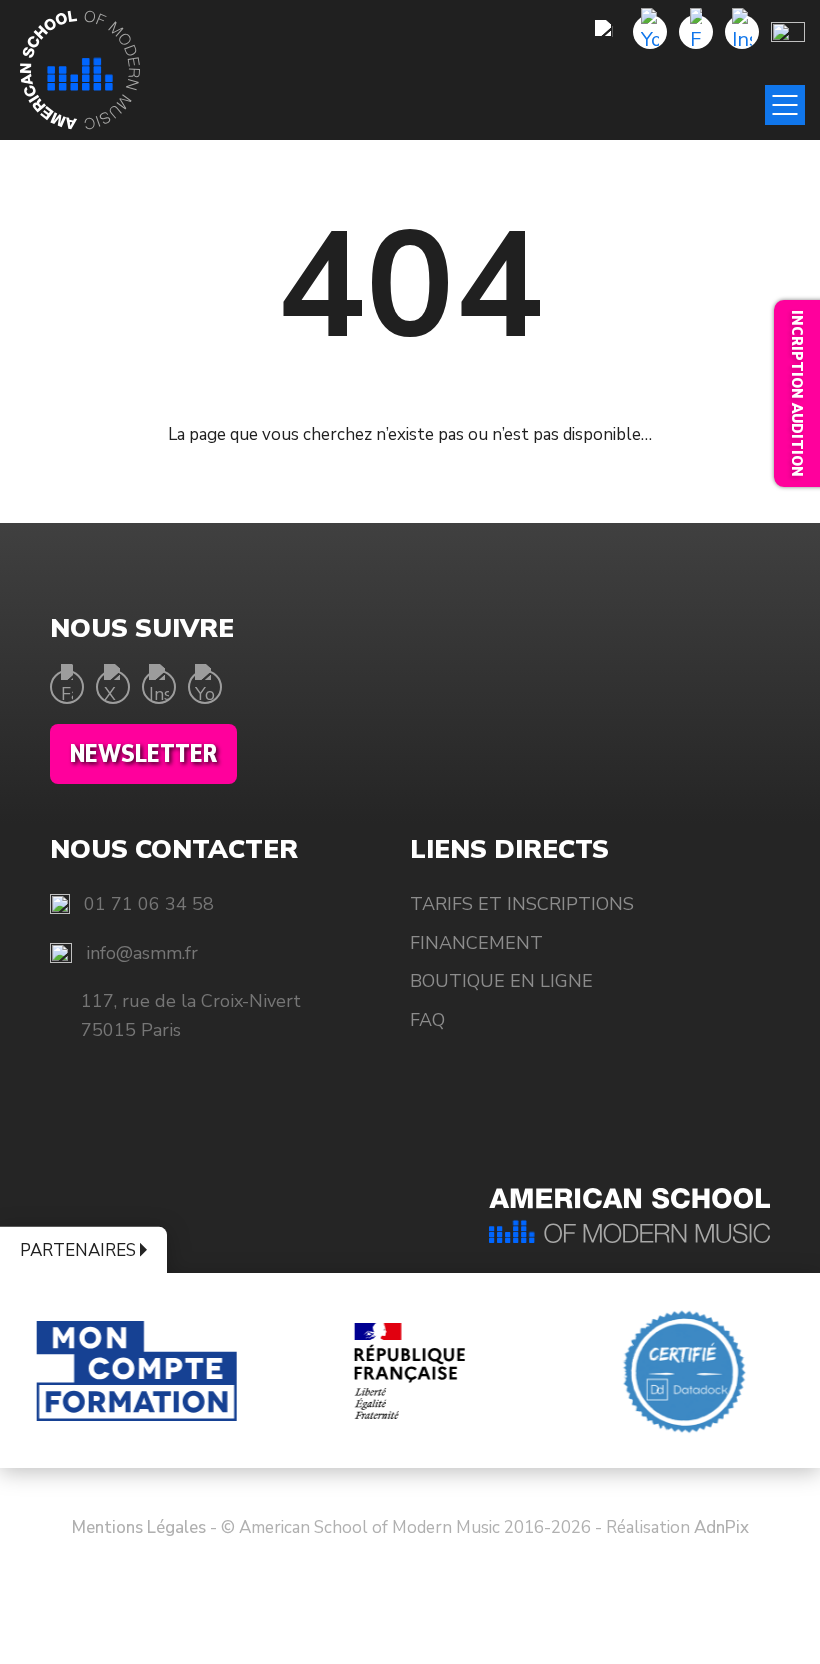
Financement (476, 943)
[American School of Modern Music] (80, 70)
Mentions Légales (139, 1527)
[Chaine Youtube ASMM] (650, 32)
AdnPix (721, 1527)
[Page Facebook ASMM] (696, 32)
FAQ (427, 1020)
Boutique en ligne (501, 981)
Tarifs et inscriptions (522, 904)
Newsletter (143, 754)
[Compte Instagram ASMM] (742, 32)
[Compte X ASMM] (113, 687)
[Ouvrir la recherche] (604, 32)
